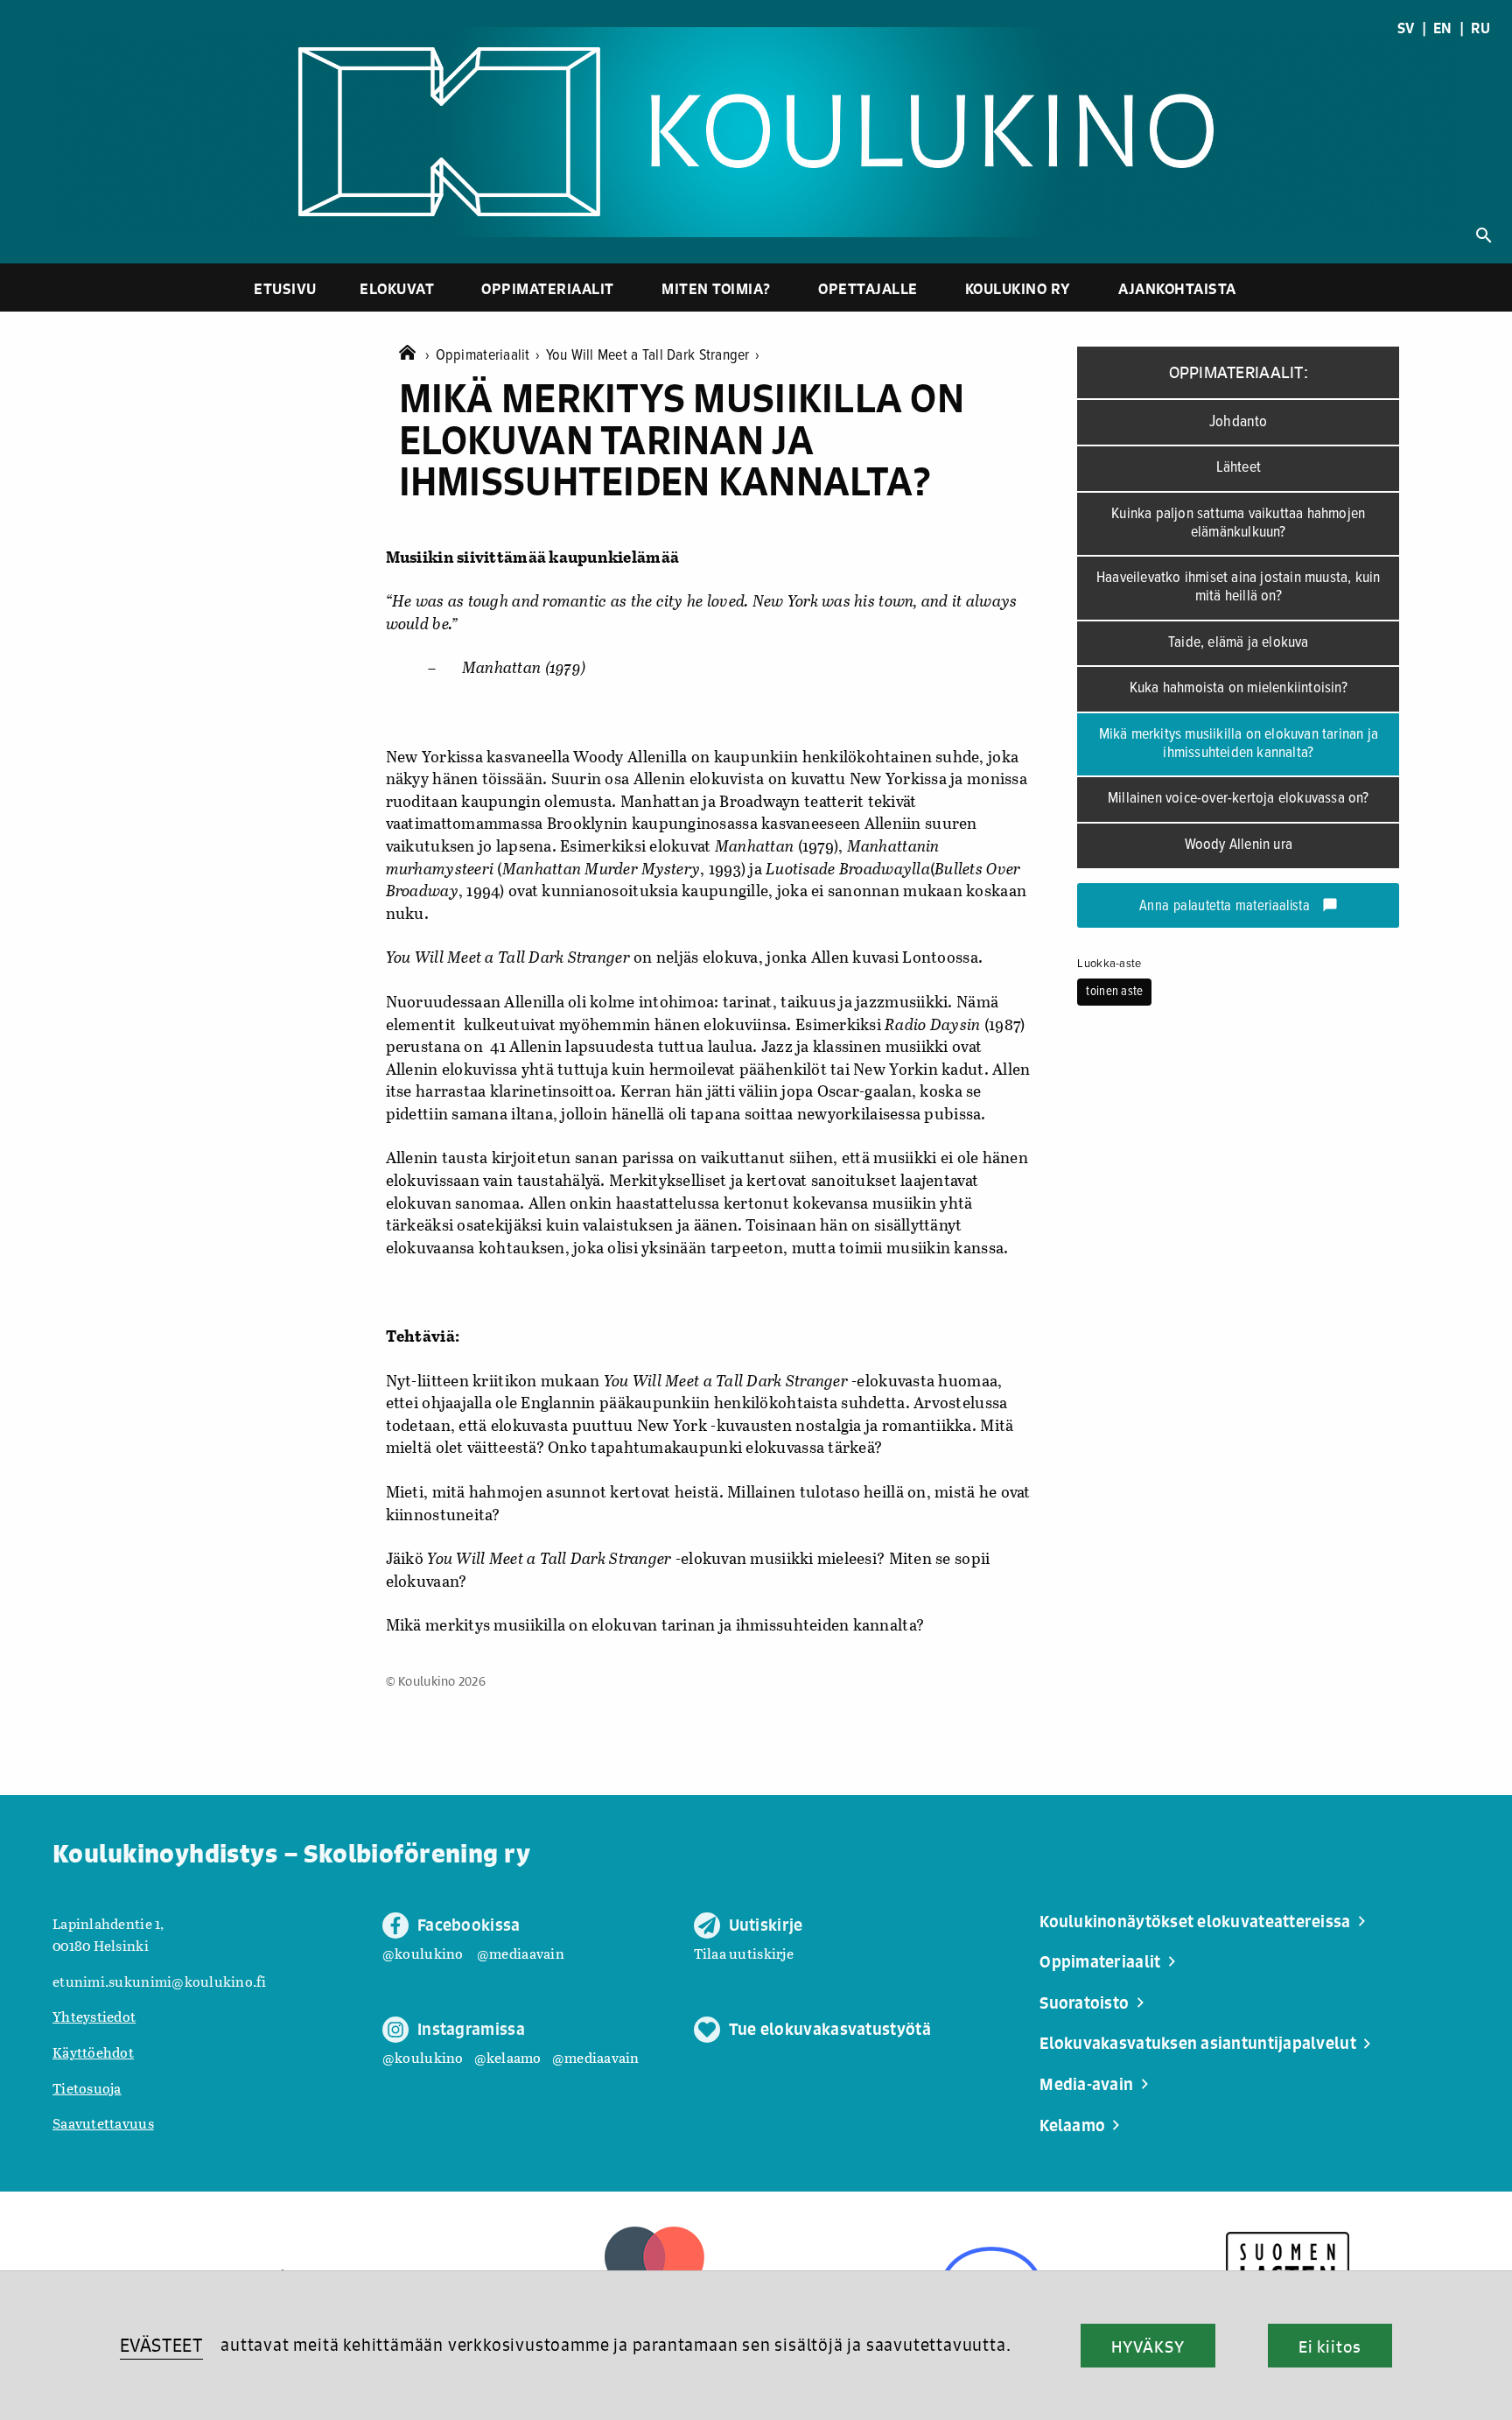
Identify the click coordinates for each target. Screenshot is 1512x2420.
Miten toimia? (716, 288)
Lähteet (1239, 468)
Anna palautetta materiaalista (1239, 907)
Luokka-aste (1109, 964)
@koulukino (423, 1953)
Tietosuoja (87, 2088)
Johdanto (1239, 422)
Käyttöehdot (93, 2052)
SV (1406, 28)
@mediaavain (521, 1953)
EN (1443, 28)
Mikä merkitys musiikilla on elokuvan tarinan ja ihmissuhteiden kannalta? (1239, 744)
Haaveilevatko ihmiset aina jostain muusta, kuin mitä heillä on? (1238, 587)
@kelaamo (508, 2057)
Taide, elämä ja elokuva (1239, 643)
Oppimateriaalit (548, 288)
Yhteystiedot (94, 2016)
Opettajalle (868, 288)
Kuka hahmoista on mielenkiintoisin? (1239, 688)
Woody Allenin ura (1239, 845)
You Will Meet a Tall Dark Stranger (653, 356)
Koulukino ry (1018, 288)
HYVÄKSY (1148, 2346)
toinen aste (1114, 992)
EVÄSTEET (161, 2345)
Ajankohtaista (1177, 288)
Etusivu (285, 288)
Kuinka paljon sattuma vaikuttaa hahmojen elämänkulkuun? (1238, 523)
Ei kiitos (1330, 2346)
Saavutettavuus (103, 2123)
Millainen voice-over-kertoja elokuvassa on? (1239, 799)
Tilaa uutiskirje (744, 1953)
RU (1480, 28)
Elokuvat (397, 288)
